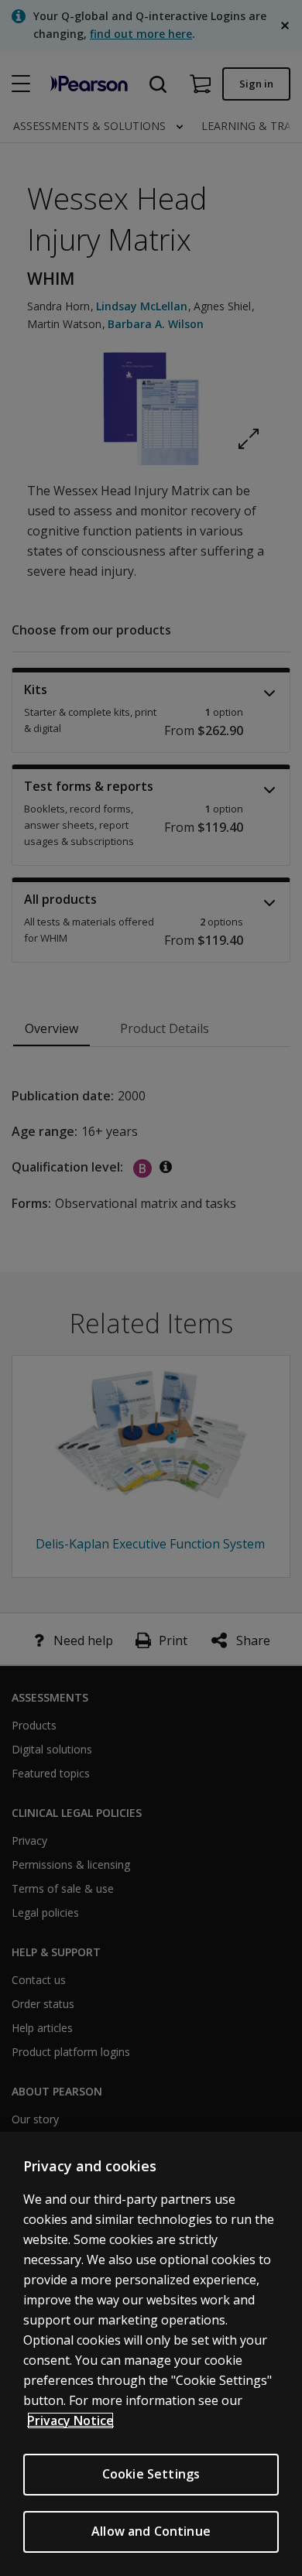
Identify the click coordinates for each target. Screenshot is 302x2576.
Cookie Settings (151, 2474)
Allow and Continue (151, 2531)
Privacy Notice (70, 2420)
